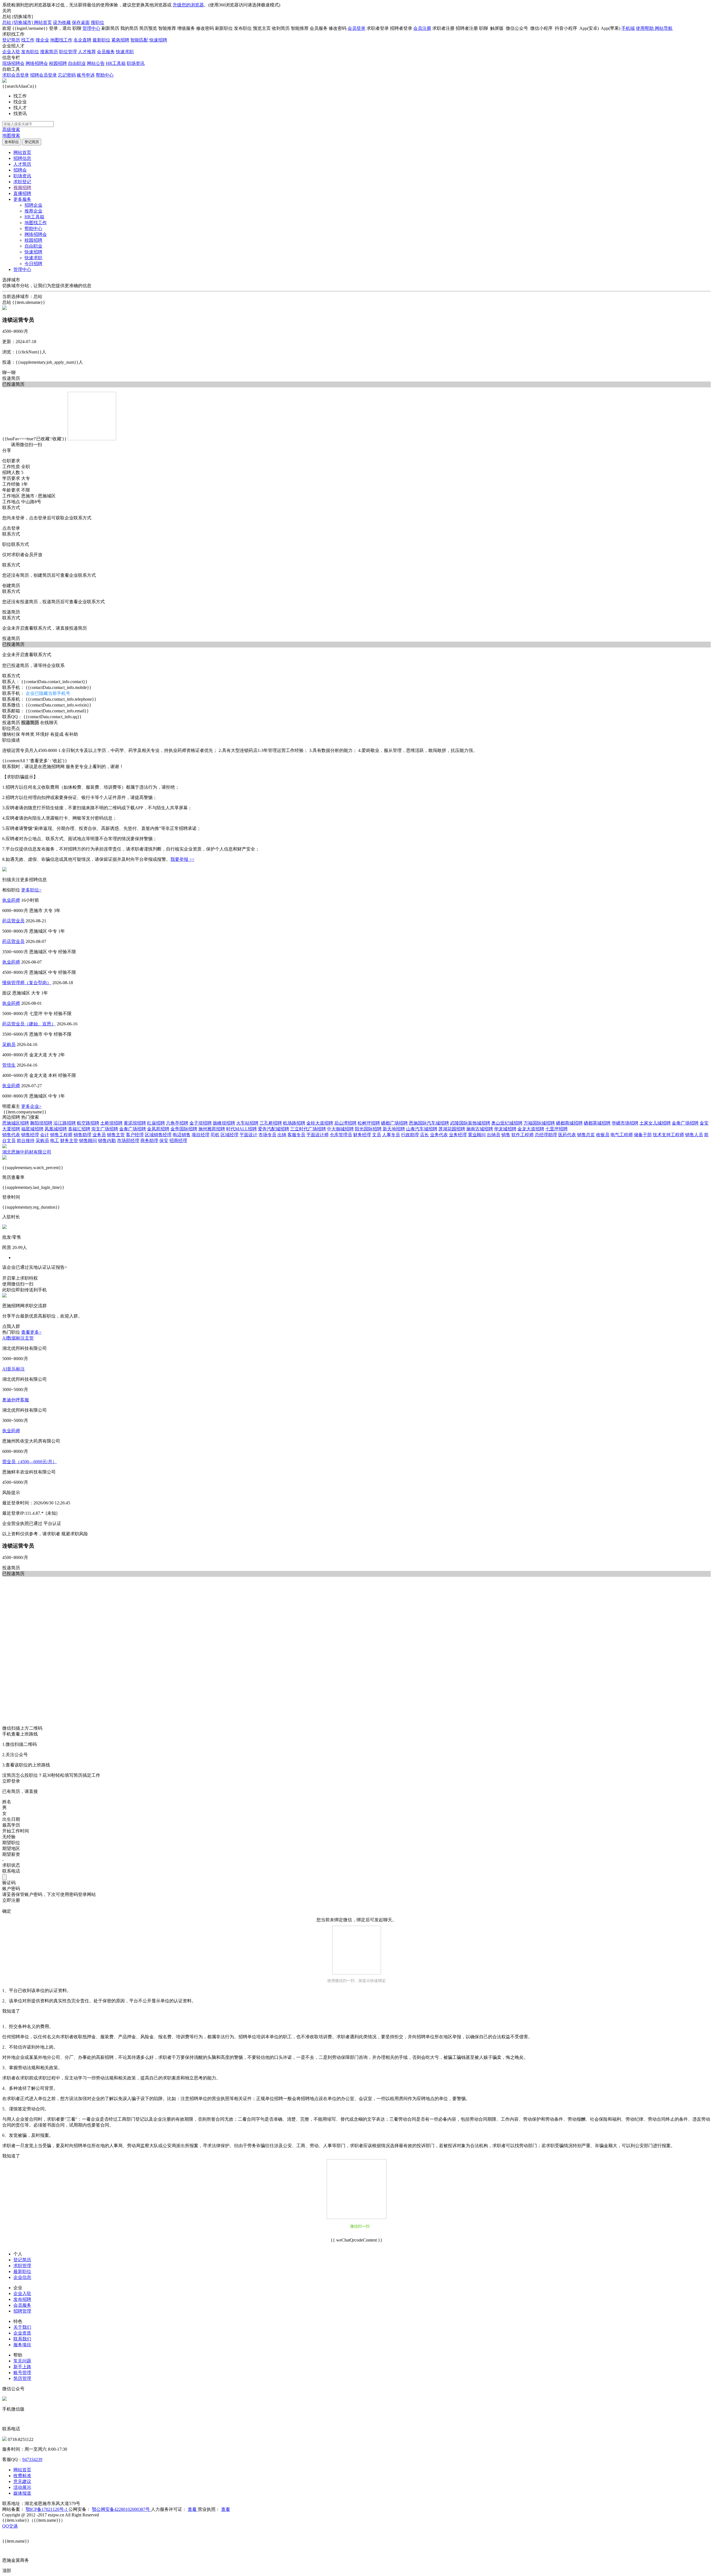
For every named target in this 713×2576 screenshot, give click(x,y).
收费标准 (22, 2476)
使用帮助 (645, 28)
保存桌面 (81, 22)
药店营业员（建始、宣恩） (29, 1024)
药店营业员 (13, 921)
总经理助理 (546, 1135)
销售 (506, 1135)
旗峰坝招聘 (224, 1123)
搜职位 (97, 22)
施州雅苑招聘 (212, 1129)
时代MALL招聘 (241, 1129)
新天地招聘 (394, 1129)
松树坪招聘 (369, 1123)
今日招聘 (33, 264)
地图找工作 (61, 40)
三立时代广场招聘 (308, 1129)
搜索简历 (49, 52)
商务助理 (149, 1141)
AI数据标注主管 (18, 1338)
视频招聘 (22, 188)
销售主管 (116, 1135)
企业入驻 (11, 52)
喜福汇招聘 (79, 1129)
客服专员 (296, 1135)
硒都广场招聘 (394, 1123)
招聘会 (20, 170)
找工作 (28, 40)
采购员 (9, 1044)
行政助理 (410, 1135)
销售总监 (586, 1135)
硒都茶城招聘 (597, 1123)
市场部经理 (128, 1141)
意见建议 (22, 2481)
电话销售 (182, 1135)
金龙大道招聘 (531, 1129)
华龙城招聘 (505, 1129)
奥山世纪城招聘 (507, 1123)
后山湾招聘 (345, 1123)
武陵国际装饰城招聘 (470, 1123)
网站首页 (43, 22)
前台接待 (26, 1141)
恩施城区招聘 (16, 1123)
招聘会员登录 (43, 75)
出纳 (282, 1135)
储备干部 (643, 1135)
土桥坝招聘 (111, 1123)
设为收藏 (62, 22)
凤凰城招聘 (56, 1129)
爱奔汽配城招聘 (274, 1129)
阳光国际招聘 (368, 1129)
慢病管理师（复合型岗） (27, 983)
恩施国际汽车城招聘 (429, 1123)
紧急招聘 (120, 40)
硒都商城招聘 (569, 1123)
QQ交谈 (10, 2526)
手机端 (628, 28)
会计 (45, 1135)
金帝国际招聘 (184, 1129)
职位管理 (68, 52)
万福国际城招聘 (539, 1123)
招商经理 (178, 1141)
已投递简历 (13, 644)
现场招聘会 (13, 63)
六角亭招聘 (177, 1123)
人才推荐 (87, 52)
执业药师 (11, 900)
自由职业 (77, 63)
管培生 (9, 1065)
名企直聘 (82, 40)
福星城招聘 (32, 1129)
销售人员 (694, 1135)
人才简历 (22, 164)
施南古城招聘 (480, 1129)
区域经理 (229, 1135)
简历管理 (22, 2378)
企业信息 (22, 2277)
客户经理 (135, 1135)
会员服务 (106, 52)
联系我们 (22, 2339)
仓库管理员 (341, 1135)
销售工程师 (61, 1135)
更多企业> (31, 1106)
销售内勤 (107, 1141)
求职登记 (22, 182)
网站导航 (664, 28)
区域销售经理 (158, 1135)
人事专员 (391, 1135)
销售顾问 (88, 1141)
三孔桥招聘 (271, 1123)
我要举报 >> (182, 859)
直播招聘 (22, 193)
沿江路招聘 (65, 1123)
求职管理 (22, 2266)
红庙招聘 (156, 1123)
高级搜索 (11, 130)
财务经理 (362, 1135)
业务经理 (458, 1135)
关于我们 (22, 2327)
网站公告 (96, 63)
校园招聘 (58, 63)
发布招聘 (22, 2299)
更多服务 (22, 199)
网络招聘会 (37, 63)
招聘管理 (22, 2311)
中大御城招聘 (340, 1129)
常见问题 (22, 2361)
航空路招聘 (88, 1123)
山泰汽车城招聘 (422, 1129)
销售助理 (82, 1135)
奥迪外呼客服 (16, 1400)
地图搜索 (11, 135)
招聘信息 (22, 158)
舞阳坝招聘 (41, 1123)
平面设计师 (318, 1135)
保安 (164, 1141)
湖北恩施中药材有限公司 (27, 1152)
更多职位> (31, 890)
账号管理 (22, 2373)
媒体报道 (22, 2493)
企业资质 (22, 2333)
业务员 (99, 1135)
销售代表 (11, 1135)
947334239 (32, 2459)
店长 (424, 1135)
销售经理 (30, 1135)
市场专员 (267, 1135)
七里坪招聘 (556, 1129)
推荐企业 (33, 211)
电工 (55, 1141)
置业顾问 (477, 1135)
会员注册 (422, 28)
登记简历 (11, 40)
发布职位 (30, 52)
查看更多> (31, 1332)
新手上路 (22, 2367)
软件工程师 (522, 1135)
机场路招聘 (294, 1123)
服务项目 (22, 2345)
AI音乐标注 (14, 1369)
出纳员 (494, 1135)
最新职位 (101, 40)
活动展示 (22, 2487)
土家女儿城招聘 (655, 1123)
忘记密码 (67, 75)
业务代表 (439, 1135)
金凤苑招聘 (158, 1129)
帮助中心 (105, 75)
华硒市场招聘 (625, 1123)
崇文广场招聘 (105, 1129)
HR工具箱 (116, 63)
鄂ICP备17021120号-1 (47, 2509)
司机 (215, 1135)
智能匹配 (139, 40)
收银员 (603, 1135)
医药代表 (567, 1135)
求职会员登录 (16, 75)
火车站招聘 (247, 1123)
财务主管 (69, 1141)
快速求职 (125, 52)
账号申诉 (86, 75)
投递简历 (11, 378)
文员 (377, 1135)
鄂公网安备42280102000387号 (121, 2509)
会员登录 (356, 28)
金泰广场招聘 (685, 1123)
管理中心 (91, 28)
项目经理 (201, 1135)
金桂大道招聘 (320, 1123)
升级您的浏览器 (188, 5)
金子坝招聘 (201, 1123)
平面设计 (248, 1135)
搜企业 (42, 40)
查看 (193, 2509)
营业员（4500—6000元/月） (30, 1462)
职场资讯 (136, 63)
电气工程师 (622, 1135)
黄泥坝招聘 (135, 1123)
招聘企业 (33, 205)
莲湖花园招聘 (452, 1129)
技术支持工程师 (668, 1135)
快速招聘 (158, 40)
